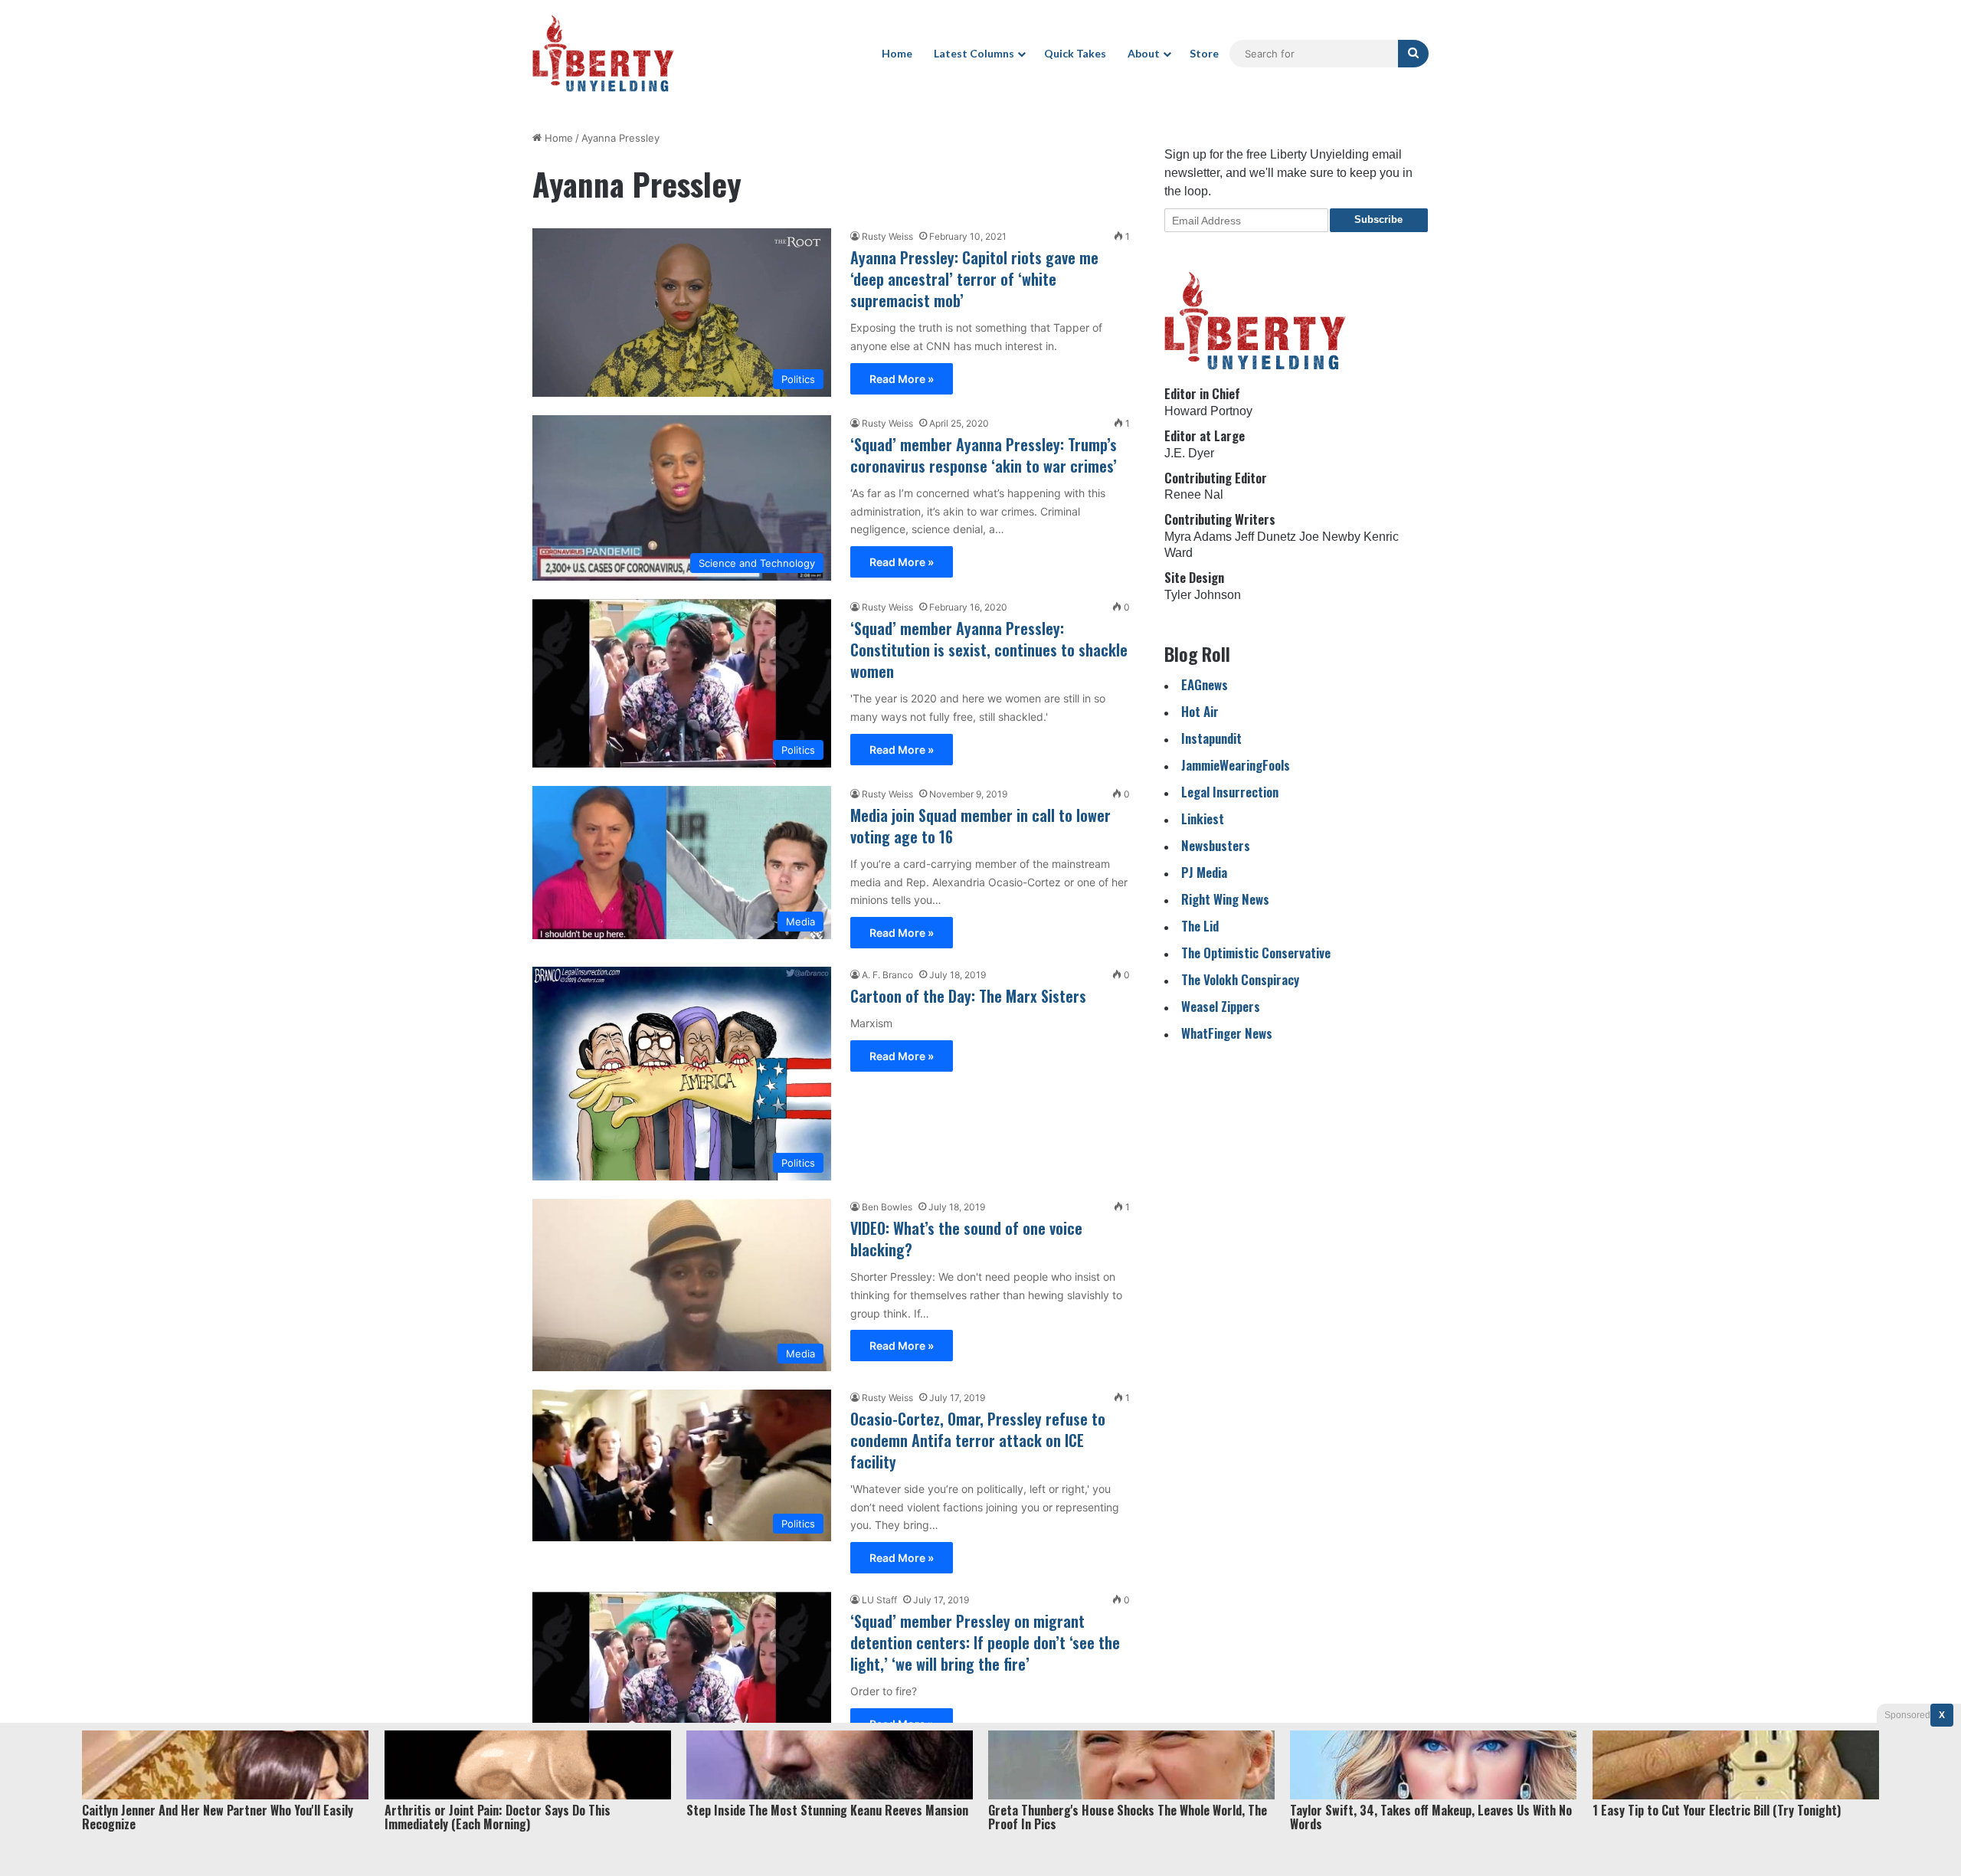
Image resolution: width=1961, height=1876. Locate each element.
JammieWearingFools (1236, 765)
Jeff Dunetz (1265, 537)
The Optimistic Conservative (1256, 953)
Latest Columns (974, 53)
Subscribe (1378, 219)
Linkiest (1203, 818)
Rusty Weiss (887, 236)
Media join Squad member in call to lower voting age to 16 (980, 826)
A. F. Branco (887, 975)
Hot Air (1200, 711)
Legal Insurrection (1230, 792)
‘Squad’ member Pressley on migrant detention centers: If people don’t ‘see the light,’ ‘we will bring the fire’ (985, 1642)
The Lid (1200, 926)
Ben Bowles (887, 1207)
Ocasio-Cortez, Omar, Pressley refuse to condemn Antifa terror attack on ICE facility (978, 1440)
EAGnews (1205, 684)
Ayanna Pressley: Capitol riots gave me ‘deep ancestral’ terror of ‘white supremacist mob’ (974, 279)
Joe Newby (1330, 537)
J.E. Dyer (1189, 453)
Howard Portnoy (1208, 411)
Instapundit (1211, 738)
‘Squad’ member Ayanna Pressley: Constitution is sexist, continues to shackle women (989, 650)
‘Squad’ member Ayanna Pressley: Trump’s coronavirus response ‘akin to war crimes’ (984, 455)
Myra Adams (1198, 537)
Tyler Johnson (1203, 595)
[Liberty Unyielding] (603, 54)
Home (897, 53)
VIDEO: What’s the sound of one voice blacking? (966, 1239)
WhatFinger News (1227, 1033)
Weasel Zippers (1221, 1006)
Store (1204, 53)
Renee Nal (1194, 494)
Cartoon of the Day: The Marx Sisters (968, 996)
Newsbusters (1216, 845)
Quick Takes (1075, 53)
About (1144, 53)
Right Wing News (1225, 899)
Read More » (902, 379)
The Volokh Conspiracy (1240, 979)
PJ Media (1204, 872)
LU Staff (879, 1600)
